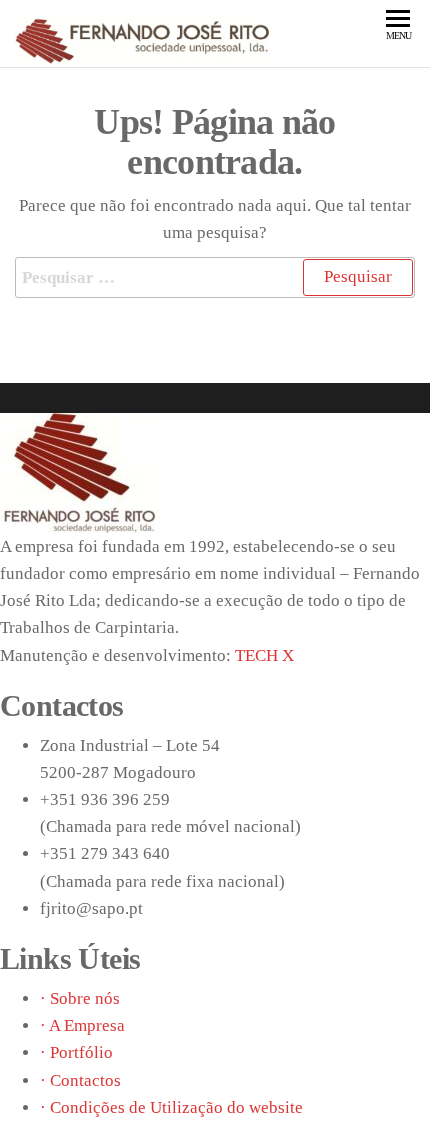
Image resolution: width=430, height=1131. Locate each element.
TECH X (264, 655)
